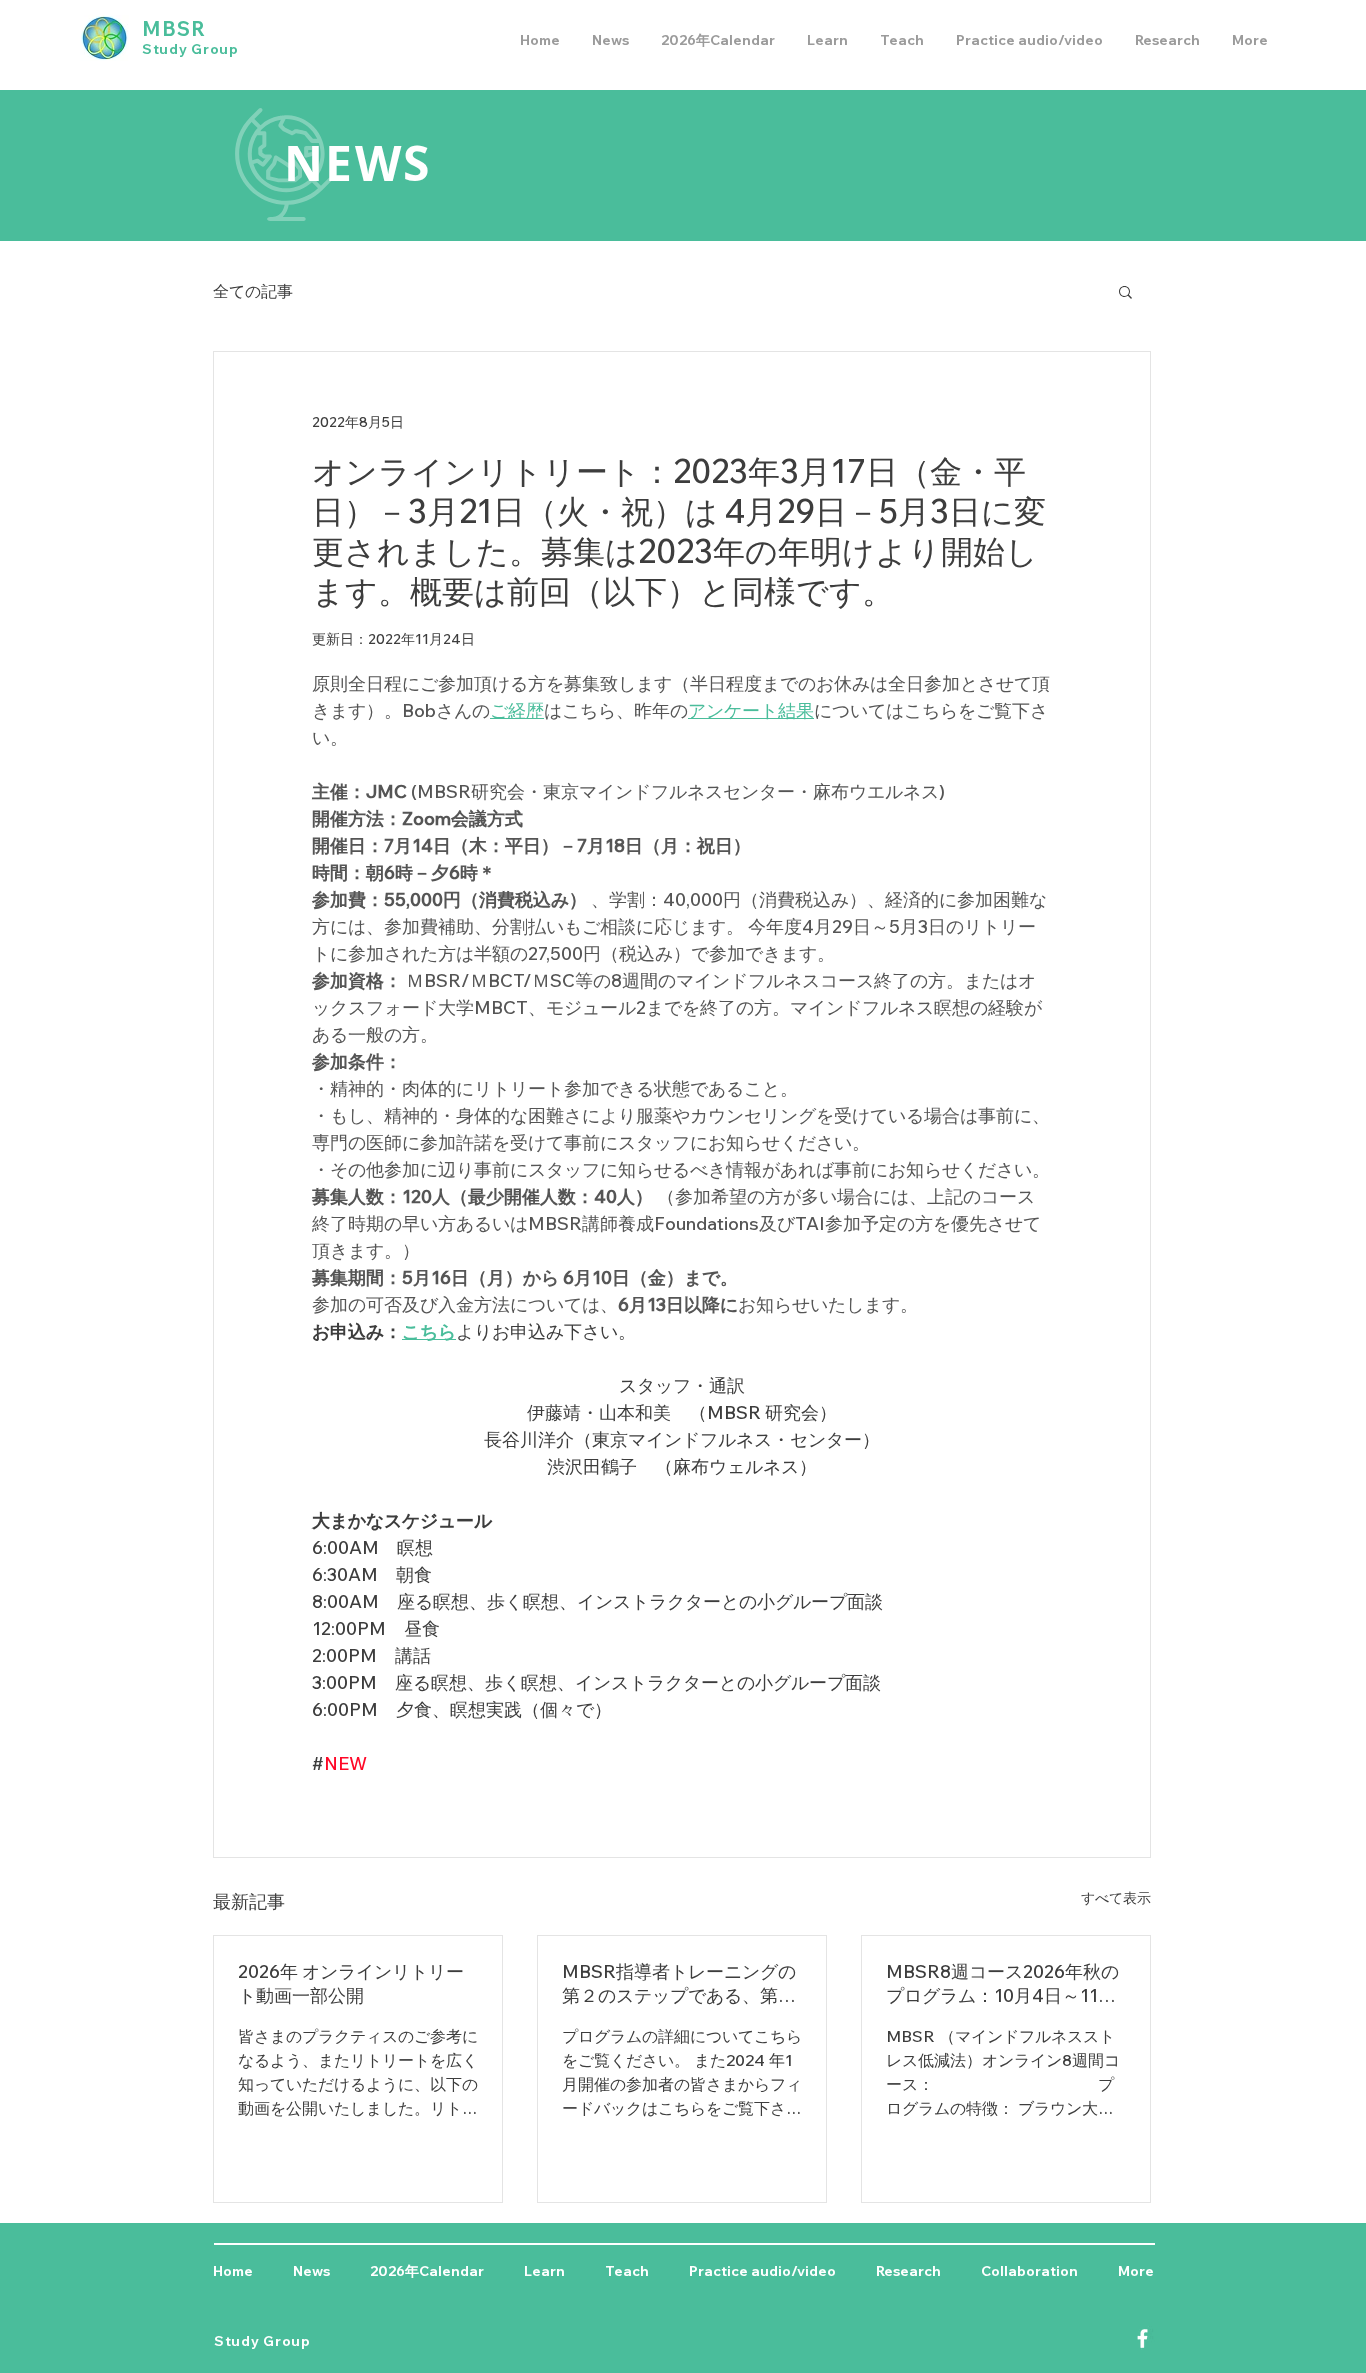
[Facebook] (1142, 2338)
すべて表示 (1116, 1898)
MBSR (174, 28)
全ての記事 (253, 291)
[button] (1125, 291)
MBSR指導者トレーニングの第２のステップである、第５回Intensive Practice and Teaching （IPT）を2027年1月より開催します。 (679, 1984)
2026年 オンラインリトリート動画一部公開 (351, 1983)
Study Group (190, 49)
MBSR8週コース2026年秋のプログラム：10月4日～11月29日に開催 (1002, 1984)
